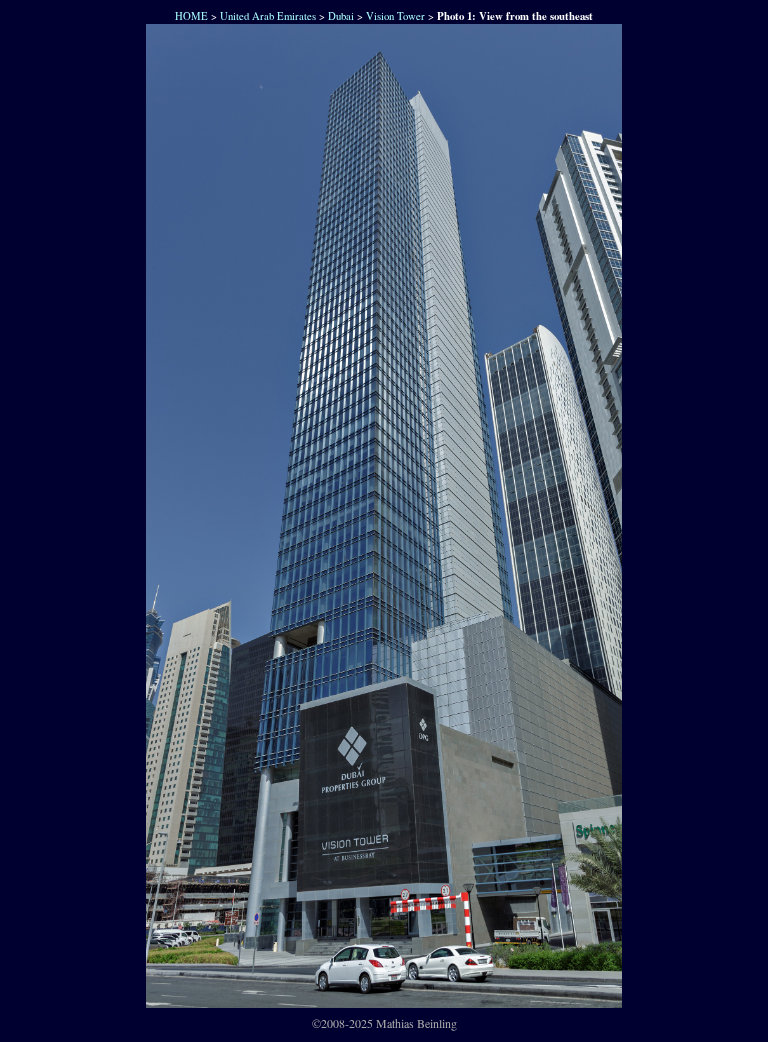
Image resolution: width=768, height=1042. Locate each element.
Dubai (341, 16)
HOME (189, 16)
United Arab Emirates (268, 16)
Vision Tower (395, 16)
